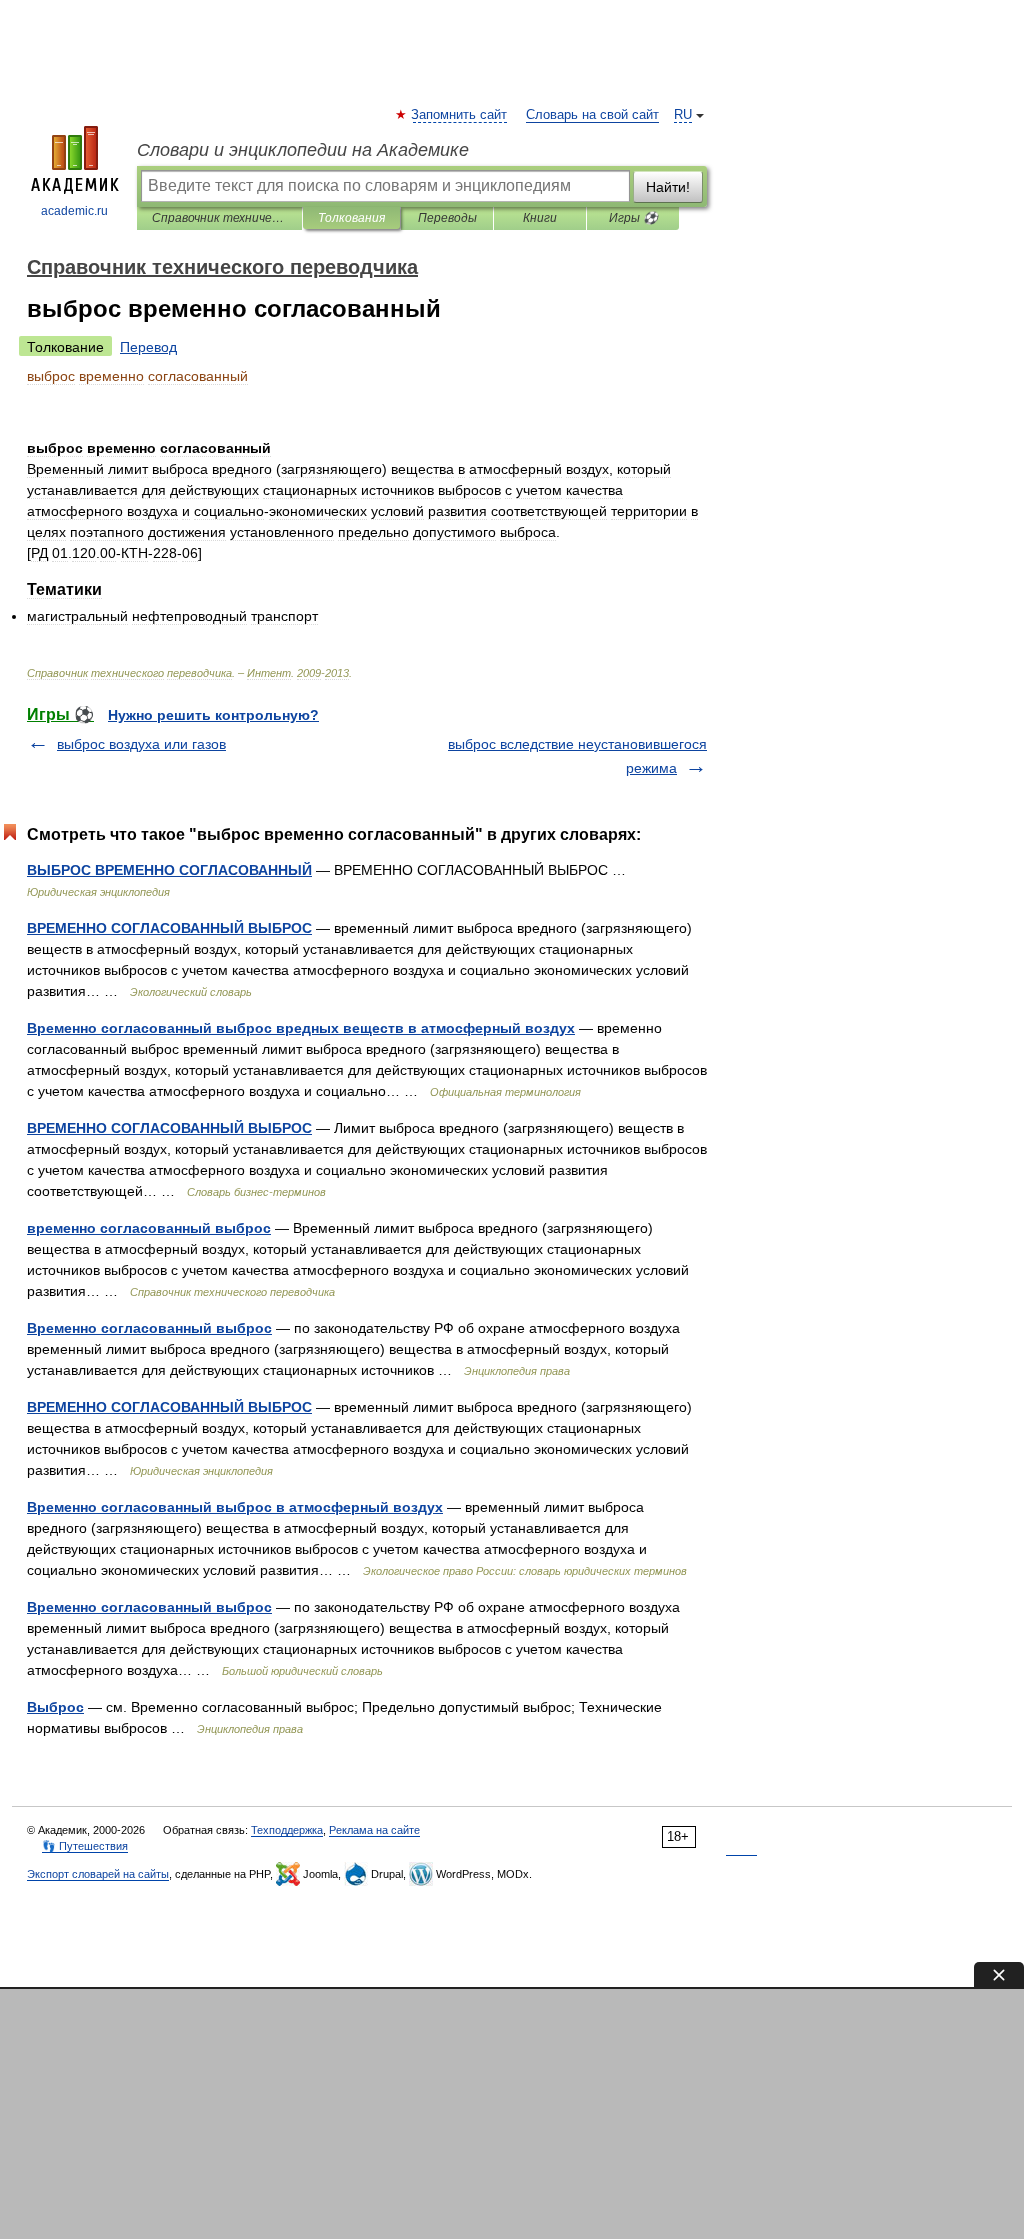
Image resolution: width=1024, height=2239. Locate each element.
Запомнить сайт (460, 115)
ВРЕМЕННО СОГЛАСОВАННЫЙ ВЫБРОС (169, 928)
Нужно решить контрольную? (213, 715)
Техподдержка (287, 1830)
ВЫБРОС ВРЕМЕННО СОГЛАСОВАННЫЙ (169, 870)
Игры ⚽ (633, 218)
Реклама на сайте (374, 1830)
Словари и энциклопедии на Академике (303, 150)
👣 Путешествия (85, 1846)
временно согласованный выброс (149, 1228)
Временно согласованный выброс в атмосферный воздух (235, 1507)
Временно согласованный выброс (149, 1328)
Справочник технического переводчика (219, 218)
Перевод (148, 347)
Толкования (351, 218)
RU (683, 115)
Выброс (55, 1707)
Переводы (447, 218)
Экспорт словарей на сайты (98, 1874)
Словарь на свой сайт (592, 115)
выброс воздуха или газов (141, 744)
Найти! (668, 187)
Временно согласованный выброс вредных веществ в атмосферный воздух (301, 1028)
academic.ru (74, 211)
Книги (540, 218)
